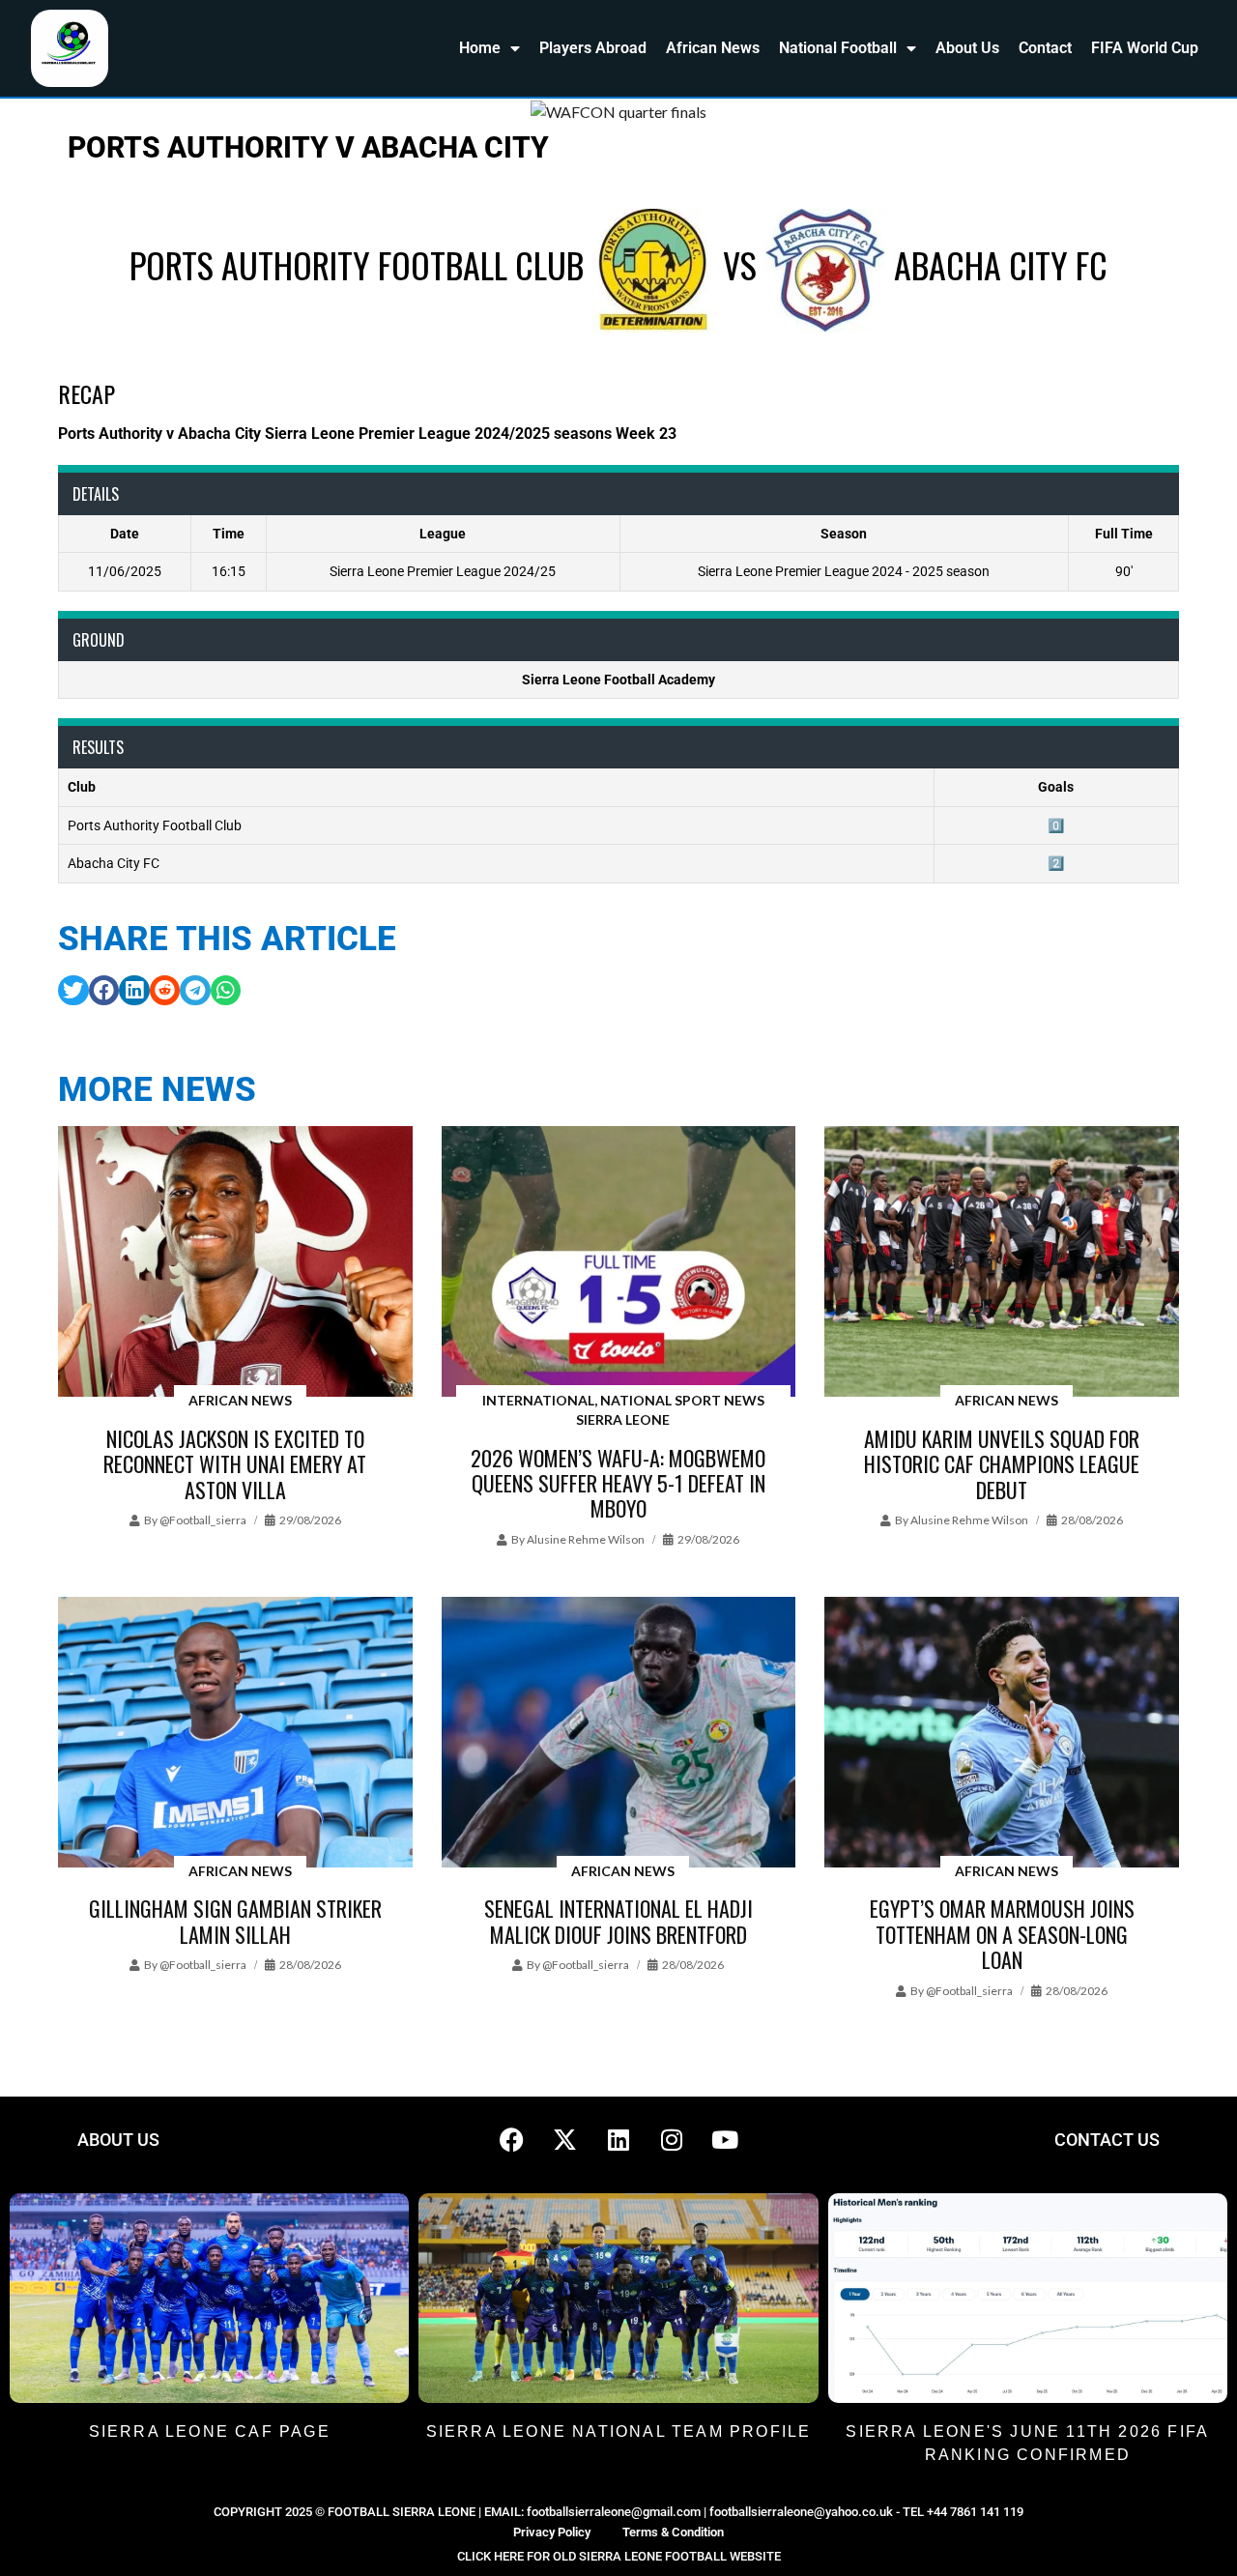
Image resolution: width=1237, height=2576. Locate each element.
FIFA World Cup (1145, 48)
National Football (838, 48)
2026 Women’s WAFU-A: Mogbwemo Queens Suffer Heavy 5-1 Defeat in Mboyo (618, 1483)
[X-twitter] (565, 2140)
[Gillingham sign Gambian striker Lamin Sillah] (235, 1734)
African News (713, 48)
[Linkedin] (618, 2140)
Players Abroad (593, 48)
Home (480, 48)
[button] (73, 991)
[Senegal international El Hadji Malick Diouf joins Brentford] (619, 1734)
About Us (967, 48)
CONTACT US (1107, 2140)
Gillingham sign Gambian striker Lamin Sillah (235, 1921)
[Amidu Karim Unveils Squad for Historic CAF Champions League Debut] (1002, 1263)
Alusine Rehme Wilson (586, 1539)
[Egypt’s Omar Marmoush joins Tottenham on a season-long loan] (1002, 1734)
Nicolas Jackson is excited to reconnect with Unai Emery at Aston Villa (235, 1464)
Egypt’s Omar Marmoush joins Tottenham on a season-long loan (1002, 1934)
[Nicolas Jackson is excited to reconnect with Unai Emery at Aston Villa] (235, 1263)
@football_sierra (203, 1520)
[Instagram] (672, 2140)
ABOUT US (118, 2140)
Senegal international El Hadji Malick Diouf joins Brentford (618, 1921)
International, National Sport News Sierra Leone (623, 1410)
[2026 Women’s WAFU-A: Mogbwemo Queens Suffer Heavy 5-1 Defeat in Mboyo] (619, 1263)
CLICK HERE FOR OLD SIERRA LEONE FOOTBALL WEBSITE (619, 2556)
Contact (1045, 48)
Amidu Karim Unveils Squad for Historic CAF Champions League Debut (1002, 1464)
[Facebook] (512, 2140)
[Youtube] (725, 2140)
